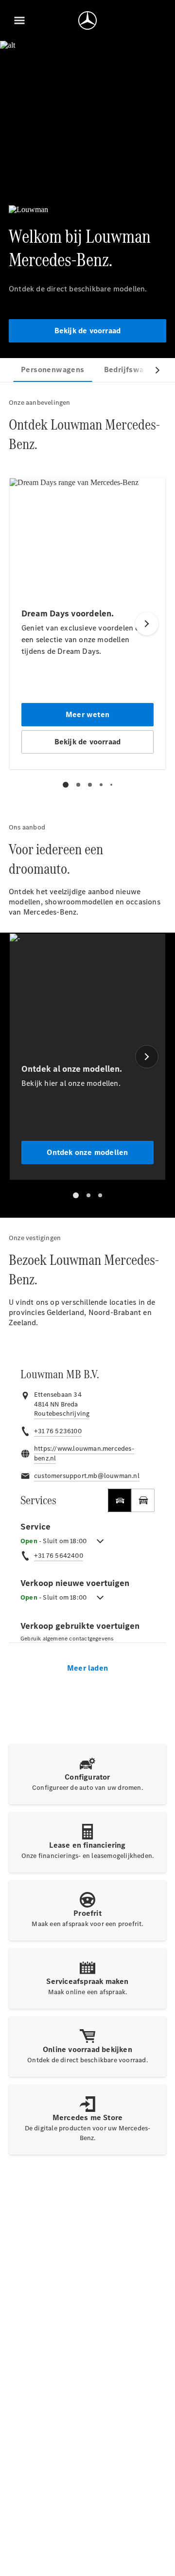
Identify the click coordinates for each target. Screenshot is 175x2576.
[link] (62, 1414)
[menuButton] (19, 20)
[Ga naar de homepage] (87, 20)
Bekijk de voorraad (88, 331)
